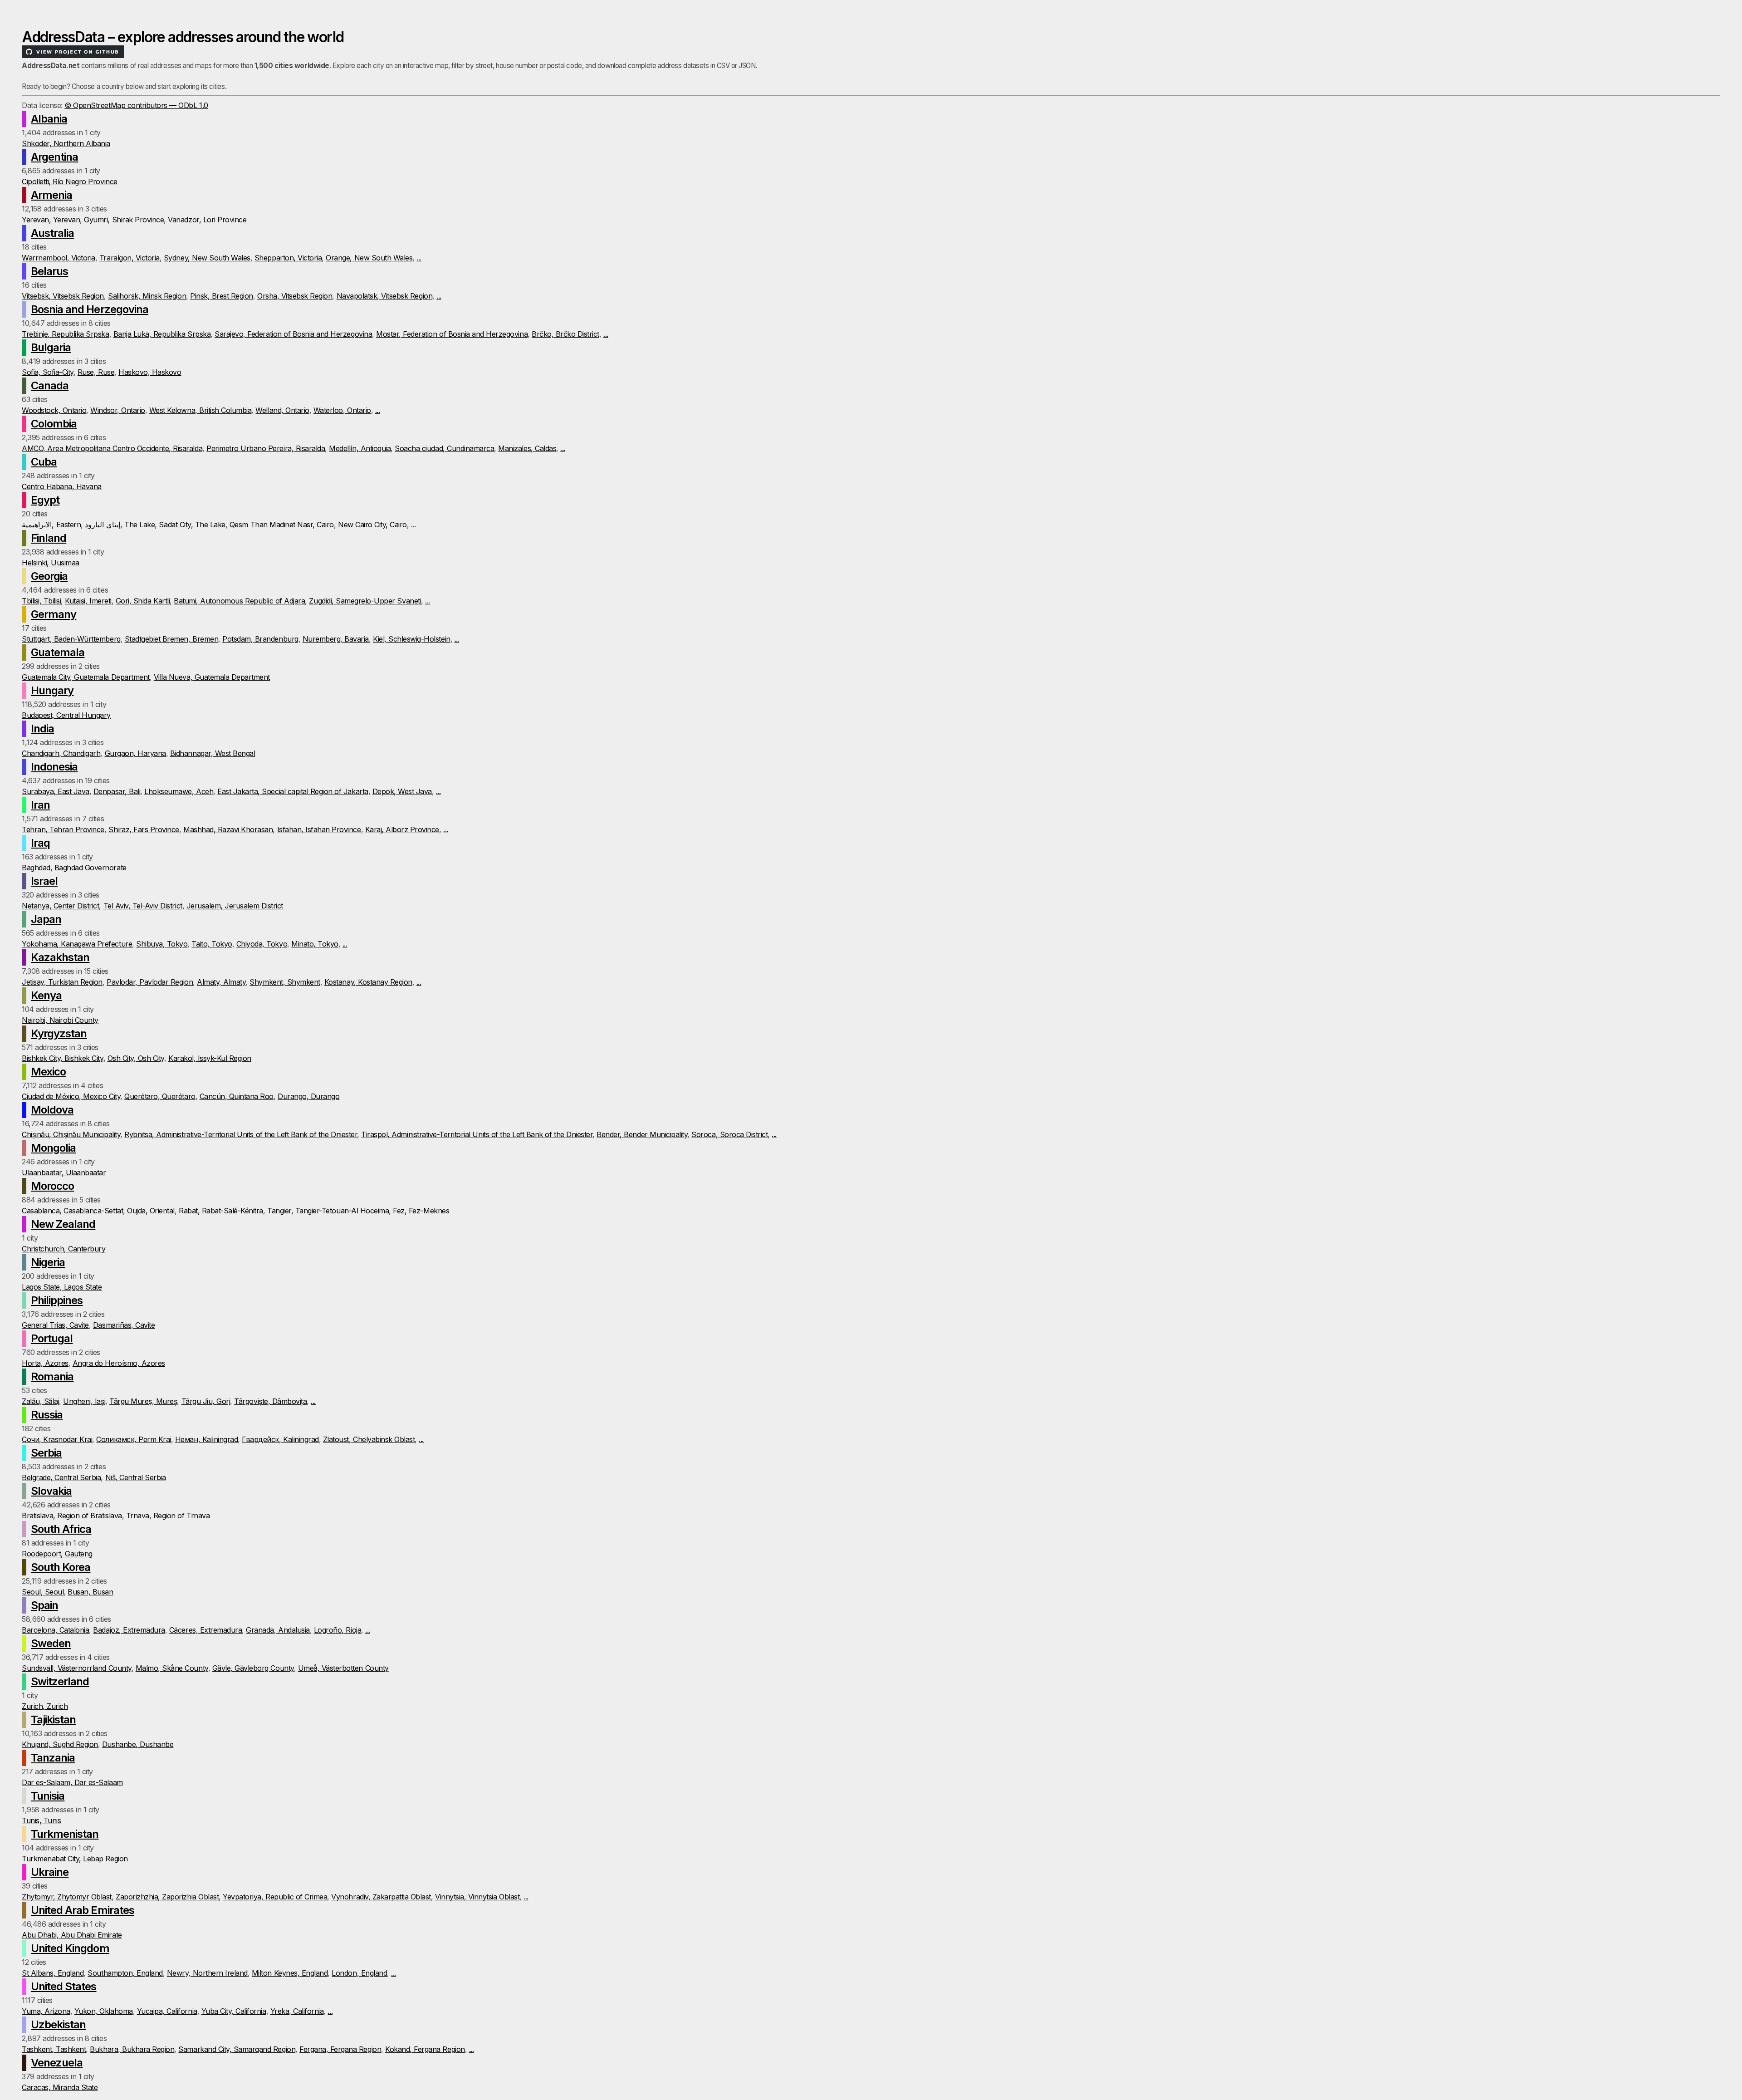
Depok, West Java (402, 791)
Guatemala (58, 652)
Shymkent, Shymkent (285, 982)
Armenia (51, 195)
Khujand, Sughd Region (60, 1744)
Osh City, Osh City (136, 1058)
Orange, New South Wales (369, 258)
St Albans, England (53, 1973)
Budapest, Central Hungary (66, 715)
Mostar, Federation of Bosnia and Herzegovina (452, 334)
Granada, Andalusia (278, 1630)
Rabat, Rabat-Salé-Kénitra (221, 1211)
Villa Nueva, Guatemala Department (212, 677)
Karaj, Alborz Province (402, 829)
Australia (52, 233)
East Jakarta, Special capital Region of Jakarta (293, 791)
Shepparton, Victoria (288, 258)
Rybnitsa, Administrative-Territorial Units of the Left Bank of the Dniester (241, 1134)
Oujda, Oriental (151, 1211)
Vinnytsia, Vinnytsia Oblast (477, 1897)
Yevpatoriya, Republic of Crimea (275, 1897)
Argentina (54, 157)
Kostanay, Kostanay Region (368, 982)
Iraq (40, 843)
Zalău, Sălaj (40, 1401)
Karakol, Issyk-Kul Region (210, 1058)
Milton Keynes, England (290, 1973)
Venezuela (57, 2063)
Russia (47, 1415)
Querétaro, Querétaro (160, 1096)
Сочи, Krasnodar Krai (57, 1439)
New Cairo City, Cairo (372, 525)
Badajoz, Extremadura (129, 1630)
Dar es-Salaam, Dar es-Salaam (72, 1782)
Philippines (57, 1300)
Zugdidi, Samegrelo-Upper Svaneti (365, 601)
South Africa (61, 1529)
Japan (46, 919)
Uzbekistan (58, 2024)
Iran (40, 805)
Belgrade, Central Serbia (61, 1477)
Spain (44, 1605)
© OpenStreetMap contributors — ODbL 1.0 (136, 105)
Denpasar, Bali (117, 791)
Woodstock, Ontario (54, 410)
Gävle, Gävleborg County (253, 1668)
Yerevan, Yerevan (51, 220)
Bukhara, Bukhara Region (132, 2049)
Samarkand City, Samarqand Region (237, 2049)
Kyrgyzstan (59, 1033)
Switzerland (60, 1681)
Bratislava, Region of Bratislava (72, 1516)
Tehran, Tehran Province (63, 829)
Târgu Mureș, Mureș (143, 1401)
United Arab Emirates (83, 1910)
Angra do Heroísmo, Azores (119, 1363)
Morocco (52, 1186)
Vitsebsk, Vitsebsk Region (63, 296)
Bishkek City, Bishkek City (63, 1058)
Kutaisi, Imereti (88, 601)
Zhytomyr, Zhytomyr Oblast (67, 1897)
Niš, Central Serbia (136, 1477)
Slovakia (51, 1491)
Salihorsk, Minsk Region (147, 296)
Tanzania (53, 1758)
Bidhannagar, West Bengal (213, 753)
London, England (359, 1973)
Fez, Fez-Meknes (421, 1211)
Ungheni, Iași (84, 1401)
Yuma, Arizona (46, 2011)
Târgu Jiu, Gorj (206, 1401)
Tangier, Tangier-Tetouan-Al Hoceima (328, 1211)
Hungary (52, 690)
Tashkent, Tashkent (54, 2049)
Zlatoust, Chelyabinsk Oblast (369, 1439)
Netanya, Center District (60, 906)
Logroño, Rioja (338, 1630)
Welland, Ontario (282, 410)
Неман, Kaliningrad (206, 1439)
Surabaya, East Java (56, 791)
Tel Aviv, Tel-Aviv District (143, 906)
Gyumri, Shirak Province (124, 220)
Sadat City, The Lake (192, 525)
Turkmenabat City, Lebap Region (75, 1859)
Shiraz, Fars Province (144, 829)
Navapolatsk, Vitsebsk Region (385, 296)
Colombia (54, 424)
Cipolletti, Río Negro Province (70, 182)
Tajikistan (53, 1720)
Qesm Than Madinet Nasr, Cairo (282, 525)
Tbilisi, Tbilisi (41, 601)
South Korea (61, 1567)
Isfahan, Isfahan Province (319, 829)
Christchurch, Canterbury (64, 1249)
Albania (49, 119)
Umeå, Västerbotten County (343, 1668)
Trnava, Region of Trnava (168, 1516)
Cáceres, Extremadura (206, 1630)
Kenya (46, 995)
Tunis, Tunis (41, 1820)
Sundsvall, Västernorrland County (77, 1668)
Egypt (45, 500)
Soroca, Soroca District (729, 1134)
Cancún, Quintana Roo (237, 1096)
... (419, 258)
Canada (50, 385)
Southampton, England (125, 1973)
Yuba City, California (234, 2011)
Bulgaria (51, 347)
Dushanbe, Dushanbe (138, 1744)
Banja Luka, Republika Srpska (162, 334)
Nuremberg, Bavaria (336, 639)
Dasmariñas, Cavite (124, 1325)
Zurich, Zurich (45, 1706)
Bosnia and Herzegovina (90, 309)
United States (64, 1986)
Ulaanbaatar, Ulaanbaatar (64, 1173)
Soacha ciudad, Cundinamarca (444, 448)
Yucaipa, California (167, 2011)
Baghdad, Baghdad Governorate (74, 868)
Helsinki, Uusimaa (51, 563)
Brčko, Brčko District (565, 334)
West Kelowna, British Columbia (201, 410)
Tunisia (48, 1796)
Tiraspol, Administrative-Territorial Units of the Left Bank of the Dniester (477, 1134)
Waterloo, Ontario (342, 410)
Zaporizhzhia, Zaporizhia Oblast (167, 1897)
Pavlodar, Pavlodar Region (150, 982)
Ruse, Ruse (96, 372)
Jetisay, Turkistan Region (62, 982)
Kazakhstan (60, 957)
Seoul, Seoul (43, 1592)
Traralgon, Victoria (130, 258)
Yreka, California (297, 2011)
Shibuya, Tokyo (162, 944)
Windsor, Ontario (117, 410)
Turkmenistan (65, 1834)
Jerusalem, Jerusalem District (235, 906)
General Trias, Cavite (55, 1325)
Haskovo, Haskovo (150, 372)
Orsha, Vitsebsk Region (295, 296)
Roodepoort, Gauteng (57, 1554)
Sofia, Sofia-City (48, 372)
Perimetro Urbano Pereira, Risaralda (266, 448)
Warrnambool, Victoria (59, 258)
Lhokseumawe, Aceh (179, 791)
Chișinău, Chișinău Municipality (71, 1134)
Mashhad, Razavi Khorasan (228, 829)
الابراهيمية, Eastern (51, 525)
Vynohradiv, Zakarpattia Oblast (381, 1897)
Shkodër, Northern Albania (66, 143)
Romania (52, 1376)
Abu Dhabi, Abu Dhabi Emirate (72, 1935)
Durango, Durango (308, 1096)
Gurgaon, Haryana (135, 753)
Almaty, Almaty (221, 982)
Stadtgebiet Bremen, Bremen (172, 639)
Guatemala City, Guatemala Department (86, 677)
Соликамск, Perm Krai (133, 1439)
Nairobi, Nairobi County (60, 1020)
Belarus (49, 271)
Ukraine (50, 1872)
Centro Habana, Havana (62, 486)
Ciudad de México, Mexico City (71, 1096)
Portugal (52, 1338)
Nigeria (48, 1262)
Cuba (44, 462)
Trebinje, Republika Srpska (66, 334)
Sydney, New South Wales (207, 258)
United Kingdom (70, 1948)
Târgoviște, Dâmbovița (270, 1401)
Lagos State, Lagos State (62, 1287)
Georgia (49, 576)
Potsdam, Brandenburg (260, 639)
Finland (49, 538)
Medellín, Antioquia (360, 448)
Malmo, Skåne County (172, 1668)
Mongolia (53, 1148)
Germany (54, 614)
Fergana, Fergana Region (340, 2049)
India (42, 729)
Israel (44, 881)
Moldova (52, 1110)
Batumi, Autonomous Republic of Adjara (239, 601)
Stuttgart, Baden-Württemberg (71, 639)
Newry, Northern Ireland (207, 1973)
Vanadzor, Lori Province (207, 220)
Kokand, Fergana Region (425, 2049)
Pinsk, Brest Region (222, 296)
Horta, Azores (45, 1363)
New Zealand (63, 1224)
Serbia (46, 1453)
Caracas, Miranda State (60, 2087)
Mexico (48, 1072)
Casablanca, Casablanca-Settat (72, 1211)
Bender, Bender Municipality (642, 1134)
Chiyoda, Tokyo (262, 944)
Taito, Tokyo (212, 944)
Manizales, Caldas (527, 448)
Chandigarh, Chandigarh (61, 753)
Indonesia (54, 767)
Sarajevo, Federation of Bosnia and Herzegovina (293, 334)
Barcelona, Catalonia (55, 1630)
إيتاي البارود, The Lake (120, 525)
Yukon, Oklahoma (104, 2011)
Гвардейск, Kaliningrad (280, 1439)
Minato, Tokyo (315, 944)
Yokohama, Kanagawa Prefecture (77, 944)
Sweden (51, 1643)
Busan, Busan (90, 1592)
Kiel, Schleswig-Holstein (411, 639)
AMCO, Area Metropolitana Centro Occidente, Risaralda (112, 448)
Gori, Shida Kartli (143, 601)
